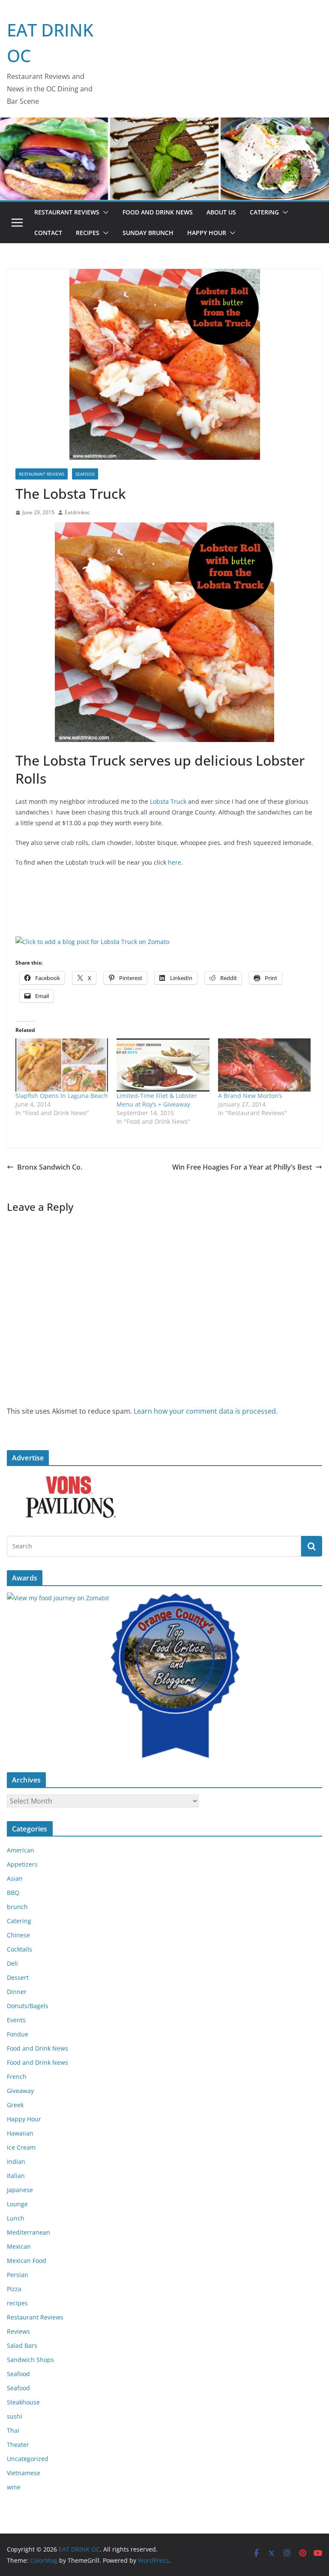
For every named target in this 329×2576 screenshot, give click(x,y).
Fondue (18, 2034)
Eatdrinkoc (77, 512)
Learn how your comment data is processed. (206, 1411)
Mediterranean (28, 2232)
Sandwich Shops (30, 2360)
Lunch (16, 2218)
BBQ (13, 1893)
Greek (15, 2105)
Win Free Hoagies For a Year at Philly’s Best (242, 1167)
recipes (17, 2303)
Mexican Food (27, 2261)
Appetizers (22, 1864)
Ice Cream (21, 2147)
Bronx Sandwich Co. (50, 1167)
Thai (13, 2430)
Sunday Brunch (148, 233)
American (21, 1850)
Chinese (18, 1935)
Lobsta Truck (168, 801)
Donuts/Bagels (28, 2006)
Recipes (88, 233)
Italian (16, 2176)
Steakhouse (23, 2402)
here (175, 862)
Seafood (85, 474)
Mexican (19, 2246)
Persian (18, 2275)
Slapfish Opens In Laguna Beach (62, 1096)
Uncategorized (28, 2459)
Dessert (18, 1977)
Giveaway (20, 2091)
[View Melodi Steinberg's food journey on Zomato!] (58, 1598)
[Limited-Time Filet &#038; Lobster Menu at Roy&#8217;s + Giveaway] (163, 1065)
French (17, 2077)
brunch (17, 1907)
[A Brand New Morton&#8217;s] (264, 1065)
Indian (16, 2161)
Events (16, 2020)
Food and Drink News (158, 212)
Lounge (17, 2204)
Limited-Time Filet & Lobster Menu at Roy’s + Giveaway (157, 1100)
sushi (15, 2416)
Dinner (17, 1992)
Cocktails (19, 1949)
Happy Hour (207, 233)
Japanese (20, 2190)
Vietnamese (24, 2473)
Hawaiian (20, 2133)
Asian (15, 1878)
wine (14, 2487)
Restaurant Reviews (67, 212)
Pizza (14, 2289)
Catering (264, 212)
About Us (221, 212)
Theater (18, 2445)
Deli (12, 1963)
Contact (48, 233)
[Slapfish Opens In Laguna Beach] (62, 1065)
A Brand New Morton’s (250, 1096)
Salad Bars (22, 2345)
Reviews (18, 2331)
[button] (104, 212)
